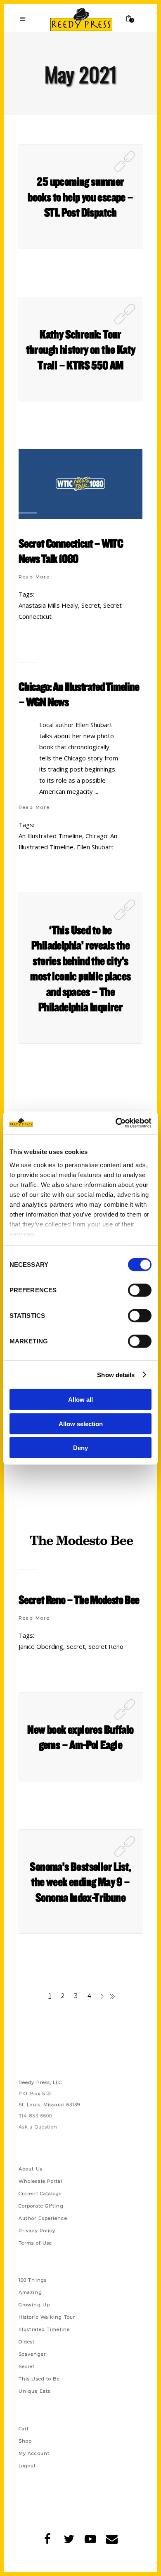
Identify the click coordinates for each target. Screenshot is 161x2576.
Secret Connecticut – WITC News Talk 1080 (71, 551)
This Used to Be (39, 2379)
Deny (80, 1448)
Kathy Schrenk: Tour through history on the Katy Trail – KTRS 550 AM (81, 349)
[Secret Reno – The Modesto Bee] (80, 1540)
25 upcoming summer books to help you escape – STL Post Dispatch (80, 197)
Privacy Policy (37, 2231)
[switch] (140, 1290)
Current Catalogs (40, 2194)
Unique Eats (34, 2391)
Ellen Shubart (95, 847)
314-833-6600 (35, 2116)
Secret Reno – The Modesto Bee (79, 1599)
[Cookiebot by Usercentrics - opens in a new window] (116, 1123)
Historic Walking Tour (47, 2317)
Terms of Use (35, 2243)
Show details (116, 1374)
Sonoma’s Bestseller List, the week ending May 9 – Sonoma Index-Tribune (80, 1882)
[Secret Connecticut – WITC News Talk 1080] (80, 484)
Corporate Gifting (41, 2206)
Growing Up (34, 2305)
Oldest (27, 2342)
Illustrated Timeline (44, 2329)
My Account (34, 2453)
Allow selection (81, 1423)
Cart (24, 2429)
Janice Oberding (41, 1646)
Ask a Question (38, 2127)
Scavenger (32, 2354)
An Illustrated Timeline (50, 836)
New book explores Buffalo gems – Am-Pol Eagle (80, 1737)
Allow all (80, 1400)
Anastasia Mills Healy (48, 605)
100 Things (33, 2280)
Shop (25, 2441)
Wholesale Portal (41, 2181)
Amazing (30, 2292)
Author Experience (43, 2218)
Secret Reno (106, 1646)
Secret (91, 605)
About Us (31, 2169)
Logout (27, 2466)
